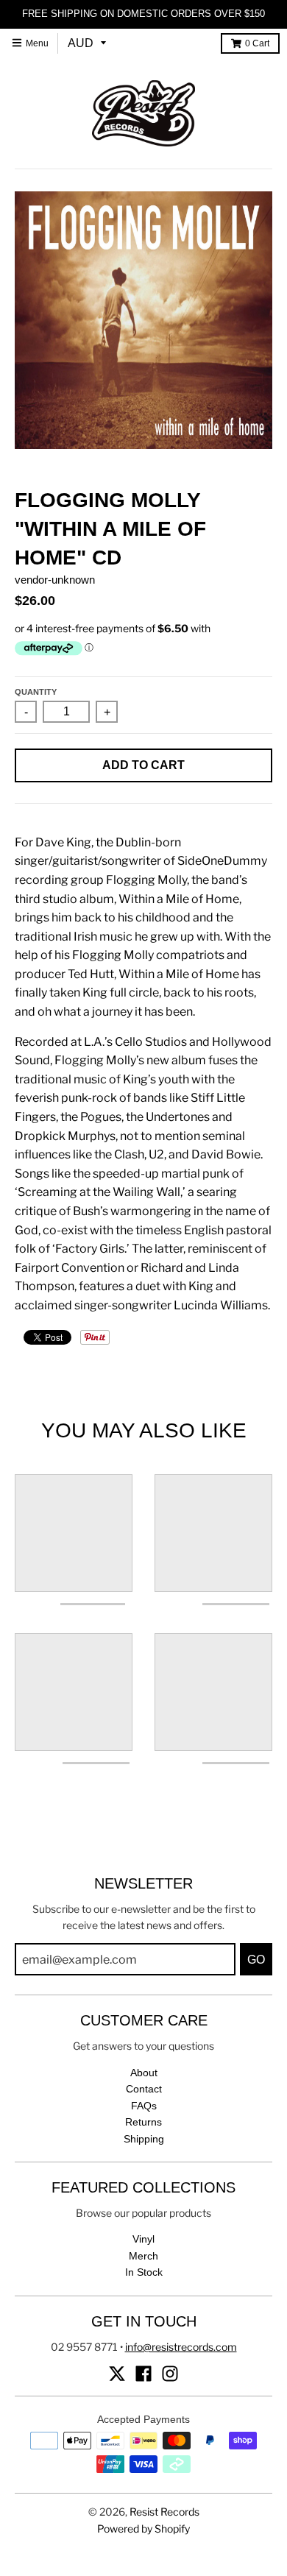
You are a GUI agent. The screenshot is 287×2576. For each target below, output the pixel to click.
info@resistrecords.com (181, 2347)
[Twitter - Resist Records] (117, 2374)
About (144, 2073)
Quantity (36, 692)
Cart (257, 43)
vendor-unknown (55, 580)
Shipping (144, 2139)
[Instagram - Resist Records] (170, 2374)
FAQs (144, 2106)
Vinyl (143, 2239)
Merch (143, 2256)
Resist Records (164, 2512)
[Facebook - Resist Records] (143, 2374)
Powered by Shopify (143, 2529)
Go (256, 1960)
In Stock (144, 2272)
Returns (143, 2122)
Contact (144, 2089)
